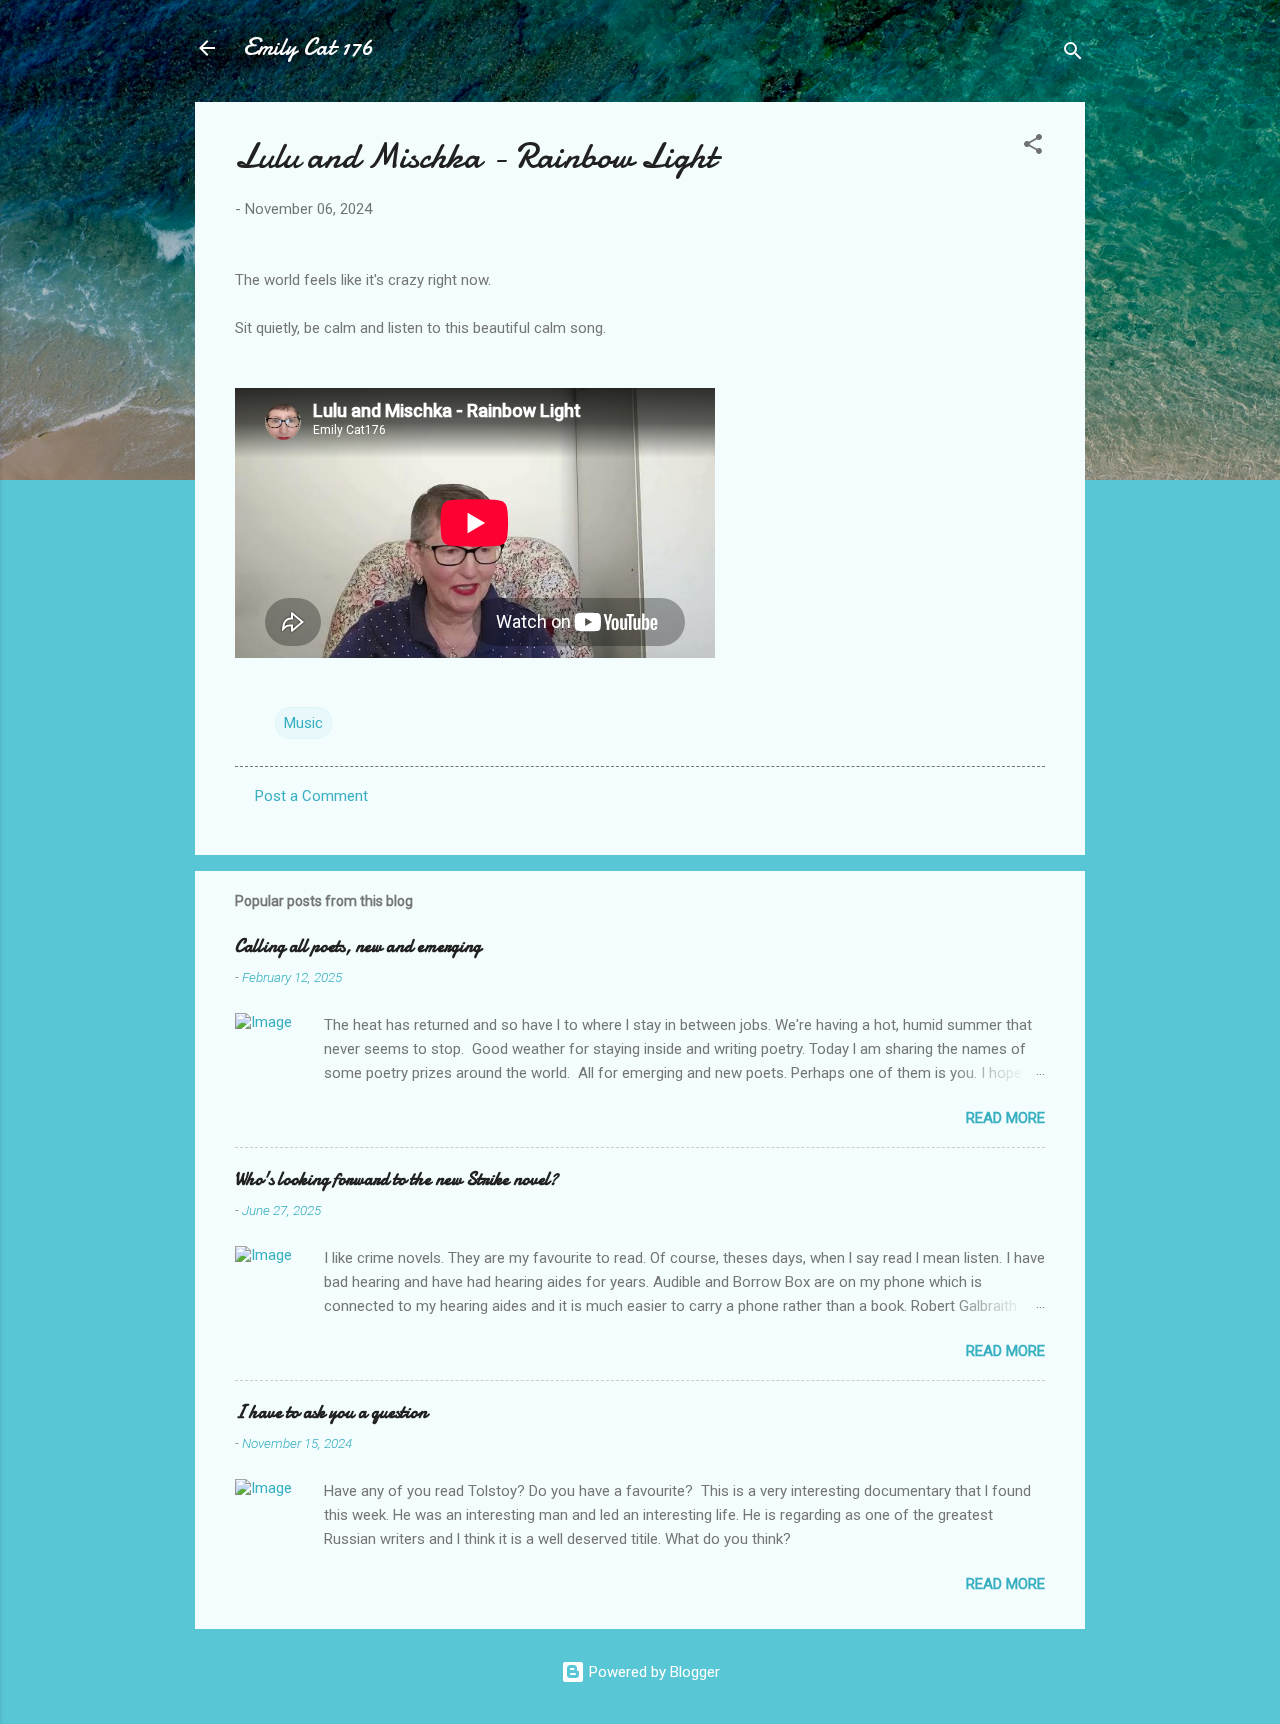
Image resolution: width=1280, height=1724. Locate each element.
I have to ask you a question (331, 1412)
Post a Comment (311, 796)
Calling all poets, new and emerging (358, 946)
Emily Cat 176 (308, 47)
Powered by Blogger (652, 1672)
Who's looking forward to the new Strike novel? (396, 1179)
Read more (1005, 1118)
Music (303, 723)
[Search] (1073, 54)
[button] (1033, 147)
